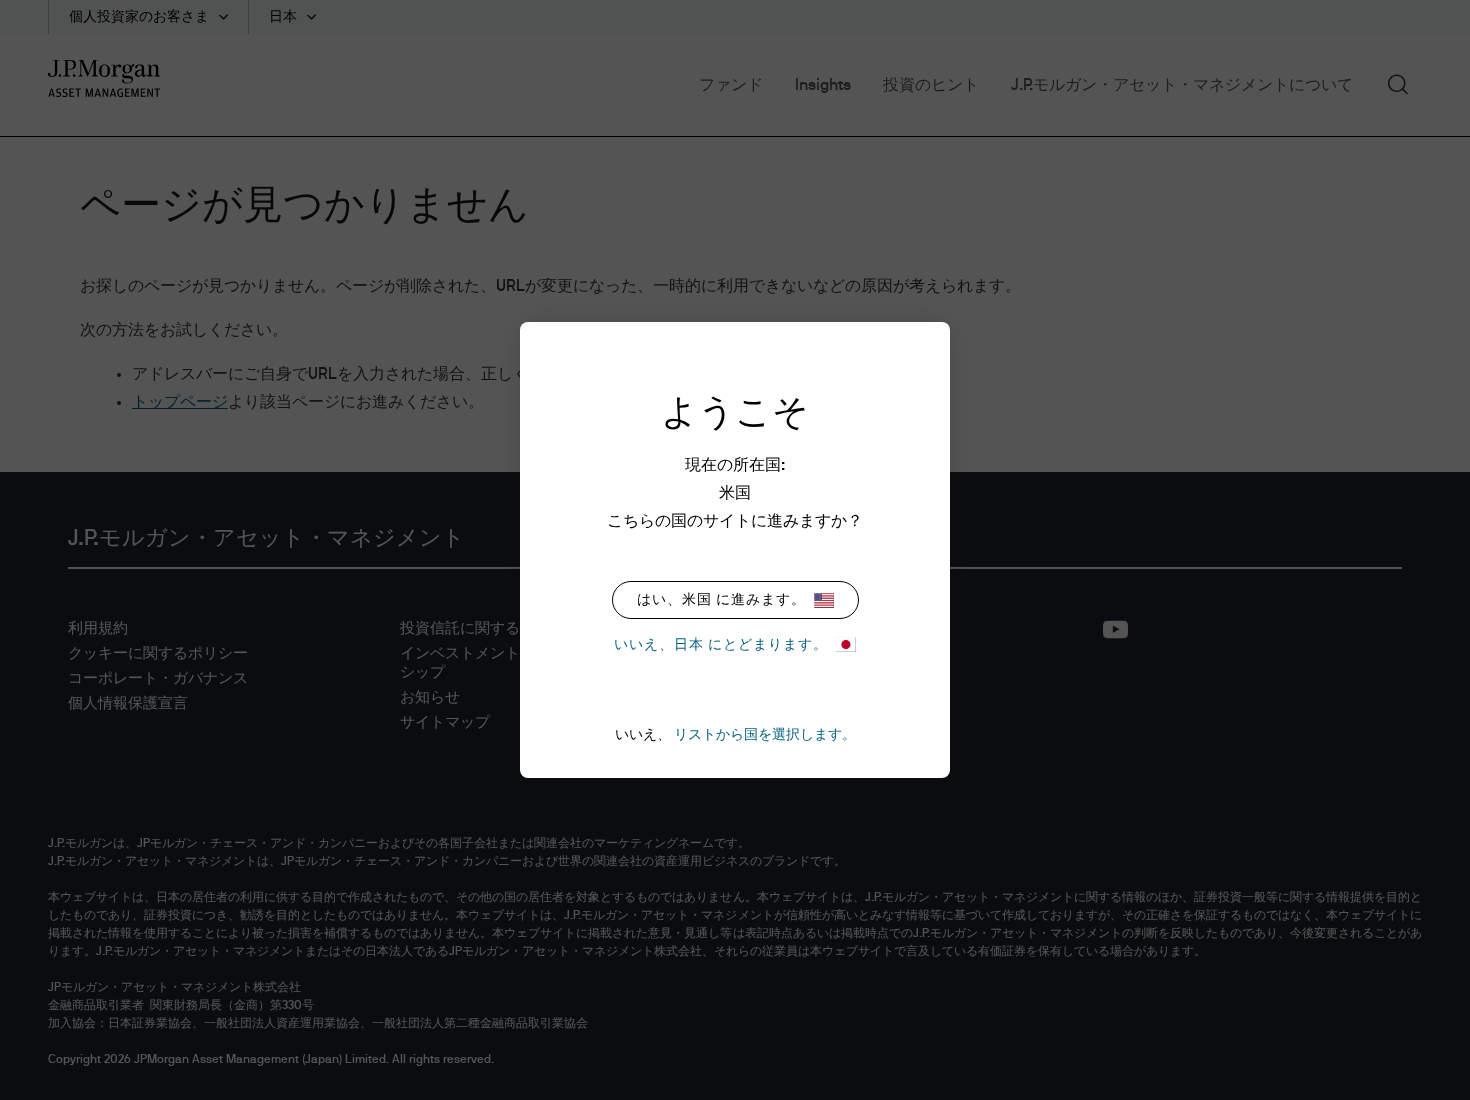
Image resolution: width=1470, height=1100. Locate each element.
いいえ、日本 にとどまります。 (721, 645)
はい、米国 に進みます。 (721, 600)
